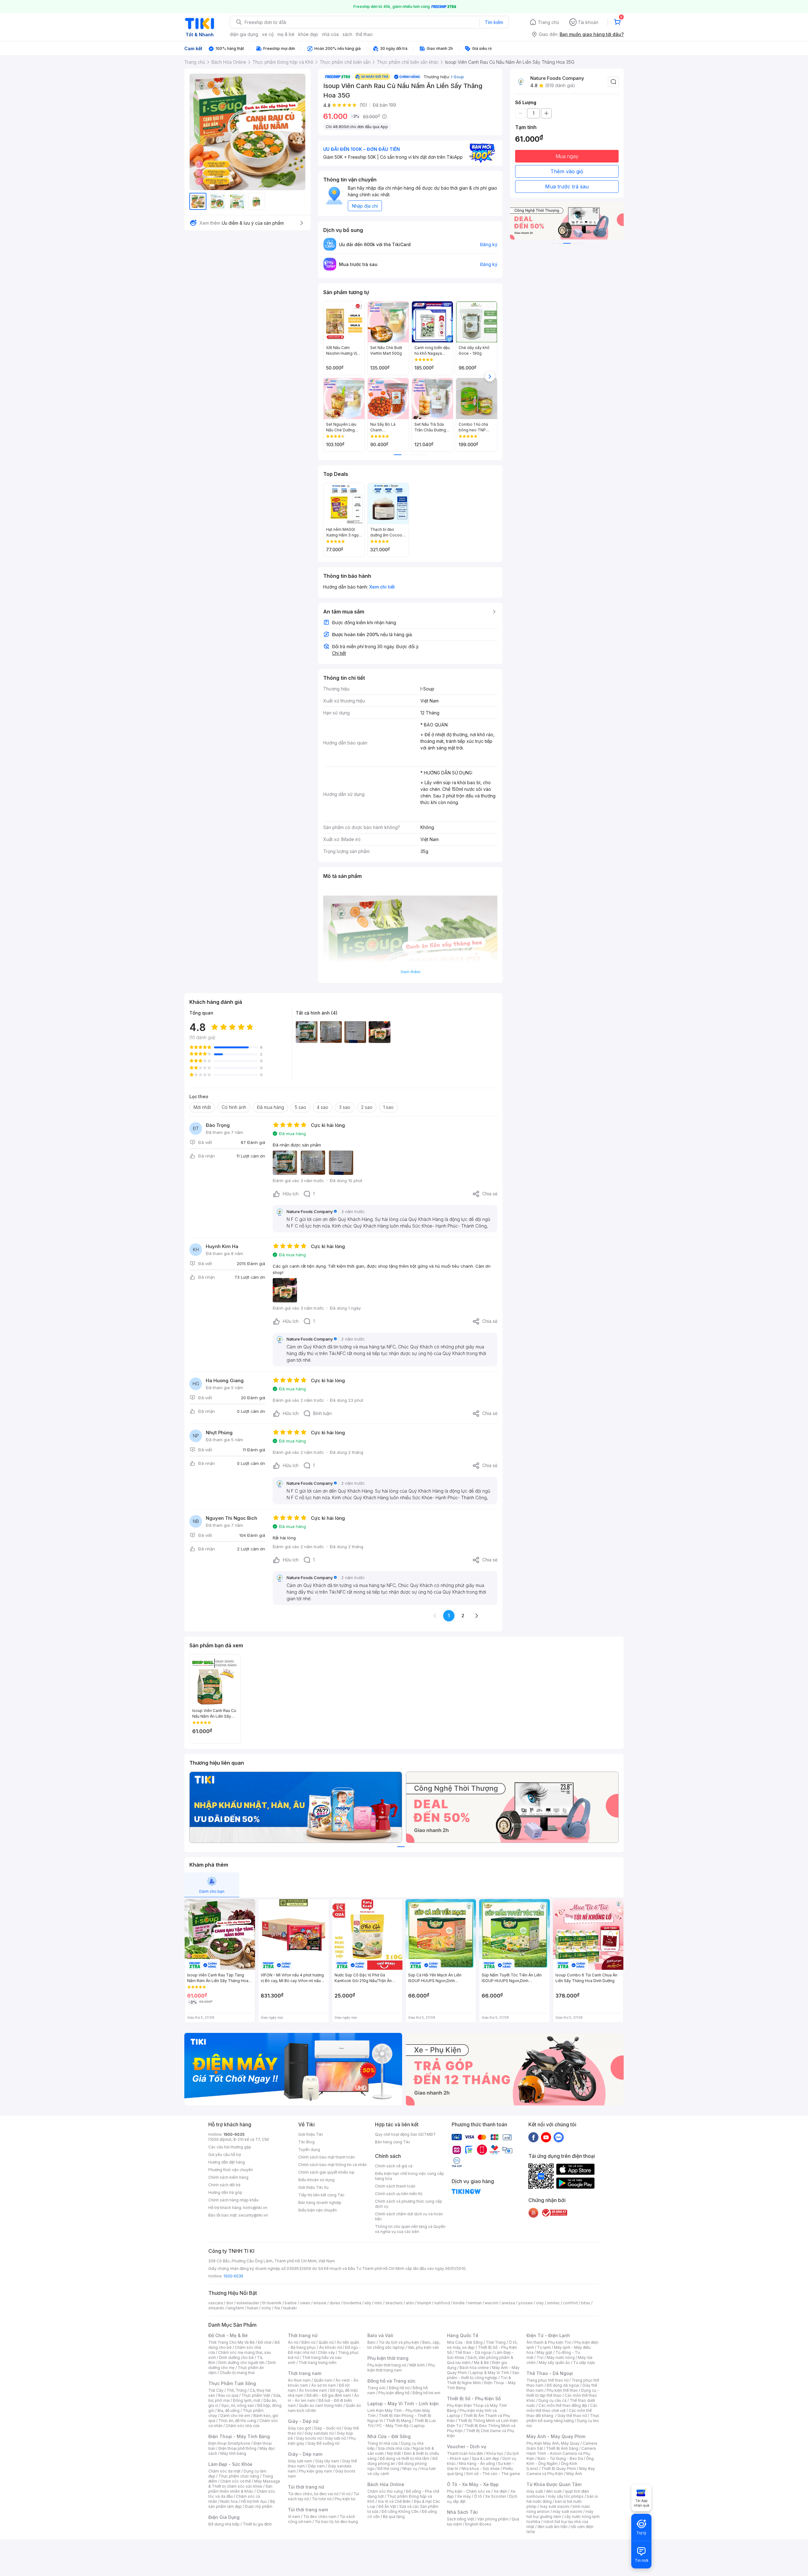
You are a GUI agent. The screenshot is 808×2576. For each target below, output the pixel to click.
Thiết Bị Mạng (399, 2421)
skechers (394, 2303)
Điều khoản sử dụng (316, 2180)
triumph (424, 2303)
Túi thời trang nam (308, 2510)
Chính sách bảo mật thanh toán (327, 2157)
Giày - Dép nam (305, 2454)
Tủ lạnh (544, 2347)
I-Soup (457, 77)
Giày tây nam (327, 2461)
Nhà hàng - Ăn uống (477, 2463)
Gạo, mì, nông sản (238, 2405)
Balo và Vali (380, 2335)
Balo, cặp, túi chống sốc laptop (404, 2345)
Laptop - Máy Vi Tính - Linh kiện (403, 2404)
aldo (410, 2303)
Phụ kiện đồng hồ (394, 2393)
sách (347, 34)
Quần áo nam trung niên (321, 2405)
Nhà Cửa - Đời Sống (389, 2436)
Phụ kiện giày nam (315, 2471)
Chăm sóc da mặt (224, 2471)
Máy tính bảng (233, 2453)
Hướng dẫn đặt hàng (227, 2162)
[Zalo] (559, 2137)
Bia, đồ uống (229, 2410)
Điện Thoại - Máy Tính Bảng (239, 2436)
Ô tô (478, 2496)
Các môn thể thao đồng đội (563, 2405)
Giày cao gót (300, 2428)
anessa (508, 2303)
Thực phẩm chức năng (239, 2476)
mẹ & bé (286, 34)
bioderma (352, 2303)
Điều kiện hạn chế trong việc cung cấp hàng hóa (410, 2176)
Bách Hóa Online (386, 2484)
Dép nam (316, 2466)
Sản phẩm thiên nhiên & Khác (240, 2489)
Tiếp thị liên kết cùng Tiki (321, 2195)
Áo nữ (293, 2342)
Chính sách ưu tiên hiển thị (399, 2194)
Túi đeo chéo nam (320, 2517)
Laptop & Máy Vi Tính (490, 2373)
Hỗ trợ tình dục (254, 2501)
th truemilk (272, 2303)
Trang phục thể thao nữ (547, 2380)
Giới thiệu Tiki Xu (313, 2187)
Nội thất (394, 2453)
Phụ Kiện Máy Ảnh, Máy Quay (553, 2443)
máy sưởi (535, 2491)
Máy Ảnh (574, 2474)
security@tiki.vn (253, 2215)
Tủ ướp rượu (584, 2363)
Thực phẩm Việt (256, 2395)
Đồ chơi (265, 2342)
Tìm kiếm (494, 22)
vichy (266, 2308)
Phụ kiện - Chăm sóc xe (469, 2491)
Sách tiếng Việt (460, 2519)
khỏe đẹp (308, 34)
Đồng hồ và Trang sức (391, 2381)
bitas (586, 2303)
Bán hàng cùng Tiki (392, 2142)
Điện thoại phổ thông (237, 2448)
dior (230, 2303)
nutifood (442, 2303)
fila (277, 2308)
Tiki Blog (306, 2142)
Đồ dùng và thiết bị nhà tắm (404, 2458)
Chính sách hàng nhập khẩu (233, 2200)
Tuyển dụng (309, 2150)
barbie (291, 2303)
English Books (478, 2524)
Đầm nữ (308, 2342)
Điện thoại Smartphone (229, 2443)
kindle (459, 2303)
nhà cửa (330, 34)
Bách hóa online (474, 2368)
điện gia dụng (244, 34)
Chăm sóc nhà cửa (243, 2426)
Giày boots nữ (309, 2438)
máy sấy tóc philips (566, 2496)
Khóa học (495, 2453)
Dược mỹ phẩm (259, 2506)
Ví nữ (346, 2494)
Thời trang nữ (303, 2335)
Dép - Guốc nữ (328, 2428)
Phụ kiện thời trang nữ (387, 2365)
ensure (320, 2303)
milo (378, 2303)
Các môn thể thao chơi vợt (562, 2408)
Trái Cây (216, 2390)
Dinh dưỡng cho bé (236, 2357)
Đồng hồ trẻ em (426, 2393)
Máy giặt (544, 2352)
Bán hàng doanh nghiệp (320, 2203)
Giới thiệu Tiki (311, 2134)
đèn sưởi (554, 2491)
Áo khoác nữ (330, 2347)
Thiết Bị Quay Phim (559, 2469)
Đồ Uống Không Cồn (400, 2511)
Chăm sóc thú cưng (385, 2491)
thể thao (364, 34)
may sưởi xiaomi (555, 2506)
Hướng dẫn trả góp (225, 2192)
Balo (371, 2342)
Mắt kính (417, 2365)
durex (335, 2303)
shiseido (216, 2308)
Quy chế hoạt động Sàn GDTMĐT (405, 2134)
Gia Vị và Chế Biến (394, 2501)
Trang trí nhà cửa (383, 2443)
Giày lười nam (300, 2461)
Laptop (418, 2426)
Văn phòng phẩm (493, 2519)
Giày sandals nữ (319, 2433)
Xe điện (500, 2491)
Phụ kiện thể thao (562, 2390)
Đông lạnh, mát (247, 2400)
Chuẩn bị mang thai (237, 2373)
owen (305, 2303)
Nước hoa (229, 2501)
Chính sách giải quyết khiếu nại (326, 2172)
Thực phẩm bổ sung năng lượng (563, 2418)
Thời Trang (496, 2342)
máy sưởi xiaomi (567, 2511)
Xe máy (464, 2496)
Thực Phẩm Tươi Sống (232, 2383)
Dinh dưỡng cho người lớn (241, 2363)
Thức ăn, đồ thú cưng (237, 2421)
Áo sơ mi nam (324, 2385)
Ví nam (294, 2517)
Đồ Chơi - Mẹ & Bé (228, 2335)
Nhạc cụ (410, 2469)
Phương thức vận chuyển (231, 2170)
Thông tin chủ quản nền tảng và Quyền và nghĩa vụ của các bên (410, 2229)
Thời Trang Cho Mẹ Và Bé (232, 2342)
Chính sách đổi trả (224, 2185)
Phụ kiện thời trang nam (401, 2368)
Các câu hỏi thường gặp (230, 2147)
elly (368, 2303)
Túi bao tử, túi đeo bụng (336, 2522)
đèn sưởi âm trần (553, 2527)
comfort (570, 2303)
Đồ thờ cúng (388, 2469)
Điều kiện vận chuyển (318, 2210)
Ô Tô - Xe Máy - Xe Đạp (473, 2484)
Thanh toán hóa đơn (465, 2453)
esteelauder (248, 2303)
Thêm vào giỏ (567, 171)
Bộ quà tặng (394, 2517)
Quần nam (323, 2380)
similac (553, 2303)
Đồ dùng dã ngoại (563, 2385)
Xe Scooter (496, 2496)
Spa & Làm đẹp (486, 2458)
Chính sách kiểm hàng (228, 2177)
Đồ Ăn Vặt (387, 2506)
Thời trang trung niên (318, 2363)
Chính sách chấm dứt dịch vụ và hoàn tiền (409, 2216)
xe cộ (268, 34)
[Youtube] (546, 2137)
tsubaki (290, 2308)
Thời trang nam (305, 2373)
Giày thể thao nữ (572, 2416)
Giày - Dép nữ (303, 2421)
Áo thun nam (299, 2380)
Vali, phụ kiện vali (423, 2347)
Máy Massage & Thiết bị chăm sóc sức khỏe (244, 2484)
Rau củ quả (228, 2395)
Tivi (540, 2357)
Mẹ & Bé (481, 2363)
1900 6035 (233, 2276)
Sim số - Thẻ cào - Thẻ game (493, 2474)
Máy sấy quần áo (554, 2363)
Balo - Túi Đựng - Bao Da (560, 2458)
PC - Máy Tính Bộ (392, 2426)
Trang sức (377, 2388)
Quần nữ (326, 2342)
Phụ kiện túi (345, 2499)
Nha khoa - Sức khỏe (481, 2469)
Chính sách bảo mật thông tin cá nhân (333, 2165)
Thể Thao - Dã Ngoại (550, 2373)
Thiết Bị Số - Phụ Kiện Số (474, 2398)
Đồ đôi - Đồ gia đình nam (329, 2395)
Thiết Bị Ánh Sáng (562, 2448)
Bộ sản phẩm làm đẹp (242, 2504)
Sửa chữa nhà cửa (394, 2448)
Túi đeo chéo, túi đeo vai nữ (313, 2494)
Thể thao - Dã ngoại (473, 2352)
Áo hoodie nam (313, 2390)
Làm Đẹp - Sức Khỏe (230, 2464)
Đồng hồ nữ (399, 2388)
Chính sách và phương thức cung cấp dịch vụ (409, 2204)
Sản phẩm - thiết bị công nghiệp (483, 2375)
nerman (475, 2303)
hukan (253, 2308)
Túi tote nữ (322, 2499)
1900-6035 (234, 2134)
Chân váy (326, 2352)
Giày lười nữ (335, 2438)
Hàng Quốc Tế (463, 2335)
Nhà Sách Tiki (462, 2512)
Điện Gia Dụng (224, 2517)
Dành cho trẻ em (235, 2416)
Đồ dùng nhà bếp (224, 2524)
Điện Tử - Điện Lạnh (548, 2335)
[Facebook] (533, 2137)
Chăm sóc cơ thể (236, 2481)
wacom (492, 2303)
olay (540, 2303)
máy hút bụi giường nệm (560, 2514)
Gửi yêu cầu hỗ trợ (225, 2155)
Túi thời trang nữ (306, 2487)
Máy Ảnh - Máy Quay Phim (556, 2436)
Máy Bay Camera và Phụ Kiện (561, 2471)
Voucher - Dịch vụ (466, 2446)
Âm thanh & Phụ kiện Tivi (549, 2342)
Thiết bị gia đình (257, 2524)
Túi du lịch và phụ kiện (399, 2342)
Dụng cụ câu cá (553, 2400)
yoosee (526, 2303)
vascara (216, 2303)
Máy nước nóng (561, 2357)
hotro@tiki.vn (255, 2208)
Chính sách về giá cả (394, 2166)
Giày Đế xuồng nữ (323, 2443)
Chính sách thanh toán (395, 2186)
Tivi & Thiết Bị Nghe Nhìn (479, 2380)
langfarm (236, 2308)
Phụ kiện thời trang (388, 2358)
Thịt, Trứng (237, 2390)
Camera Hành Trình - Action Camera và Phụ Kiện (561, 2453)
